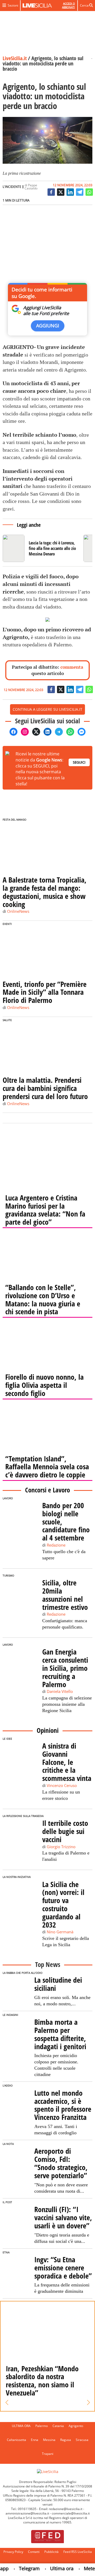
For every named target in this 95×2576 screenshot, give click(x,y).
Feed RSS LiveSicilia (78, 2552)
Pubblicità (51, 2552)
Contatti (34, 2552)
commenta (72, 667)
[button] (7, 2403)
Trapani (48, 2454)
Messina (49, 2440)
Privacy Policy (13, 2552)
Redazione (56, 1545)
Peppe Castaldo (31, 187)
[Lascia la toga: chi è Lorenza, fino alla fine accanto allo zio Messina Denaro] (41, 548)
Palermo (42, 2426)
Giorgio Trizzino (61, 1847)
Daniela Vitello (60, 1691)
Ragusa (66, 2440)
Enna (35, 2440)
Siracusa (82, 2440)
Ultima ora (53, 2568)
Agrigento (76, 2426)
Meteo (82, 2568)
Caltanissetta (16, 2440)
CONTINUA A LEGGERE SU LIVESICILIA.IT (47, 709)
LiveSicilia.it (15, 58)
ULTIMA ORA (21, 2426)
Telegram (21, 2568)
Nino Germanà (60, 1932)
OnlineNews (18, 911)
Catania (58, 2426)
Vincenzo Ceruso (62, 1785)
